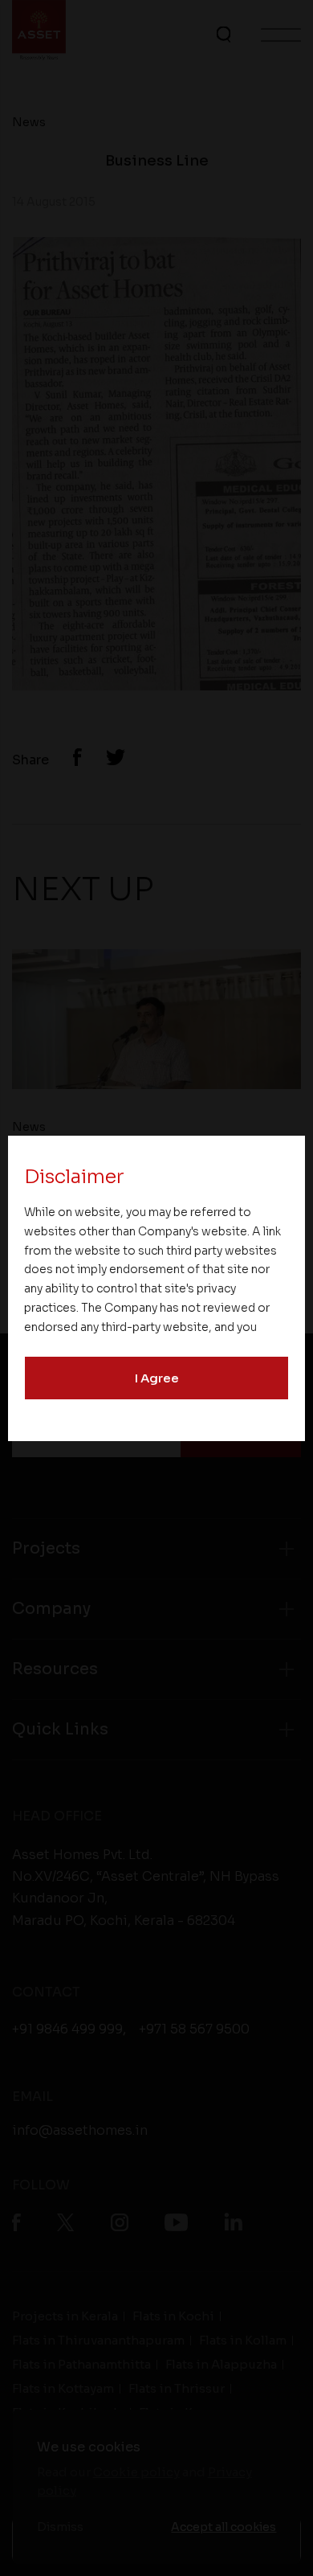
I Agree (157, 1378)
